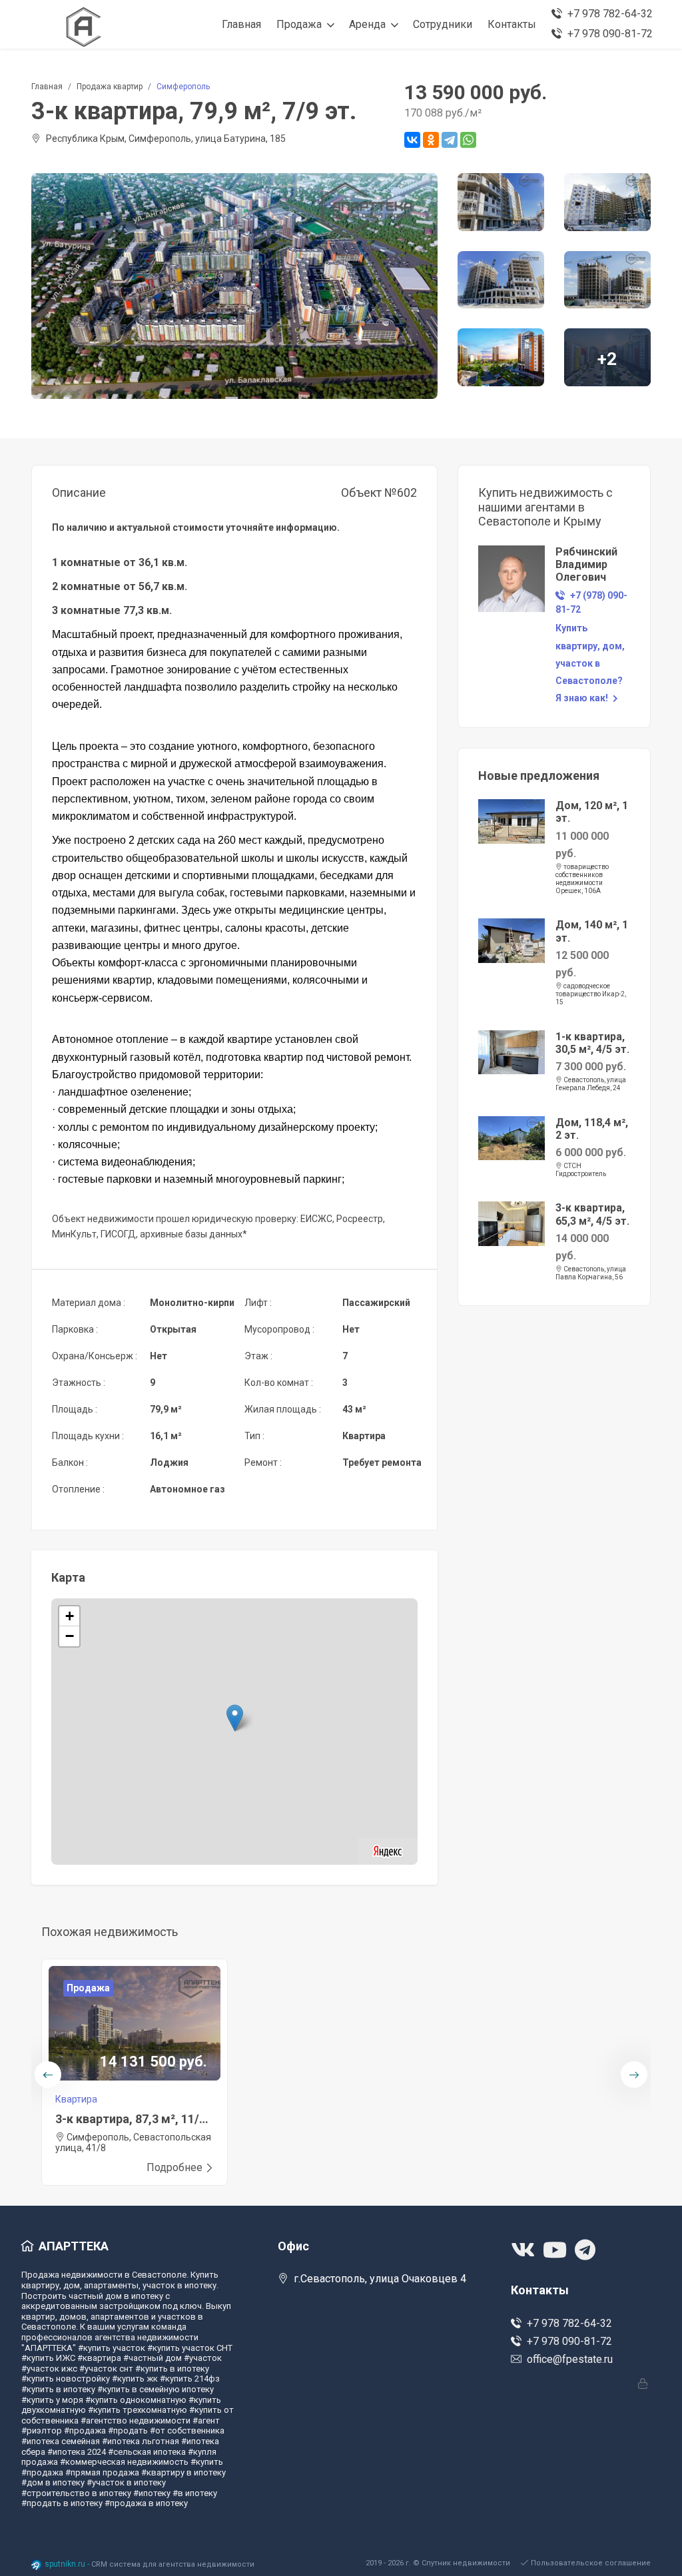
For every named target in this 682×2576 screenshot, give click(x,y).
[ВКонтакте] (412, 140)
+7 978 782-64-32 (569, 2323)
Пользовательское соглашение (591, 2563)
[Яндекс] (388, 1850)
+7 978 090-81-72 (569, 2341)
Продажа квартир (110, 87)
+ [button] (70, 1616)
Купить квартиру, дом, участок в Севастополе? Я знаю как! (590, 663)
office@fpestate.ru (570, 2359)
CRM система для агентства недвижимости (173, 2564)
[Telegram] (450, 140)
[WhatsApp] (468, 140)
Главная (47, 87)
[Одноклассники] (431, 140)
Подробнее (174, 2167)
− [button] (70, 1636)
